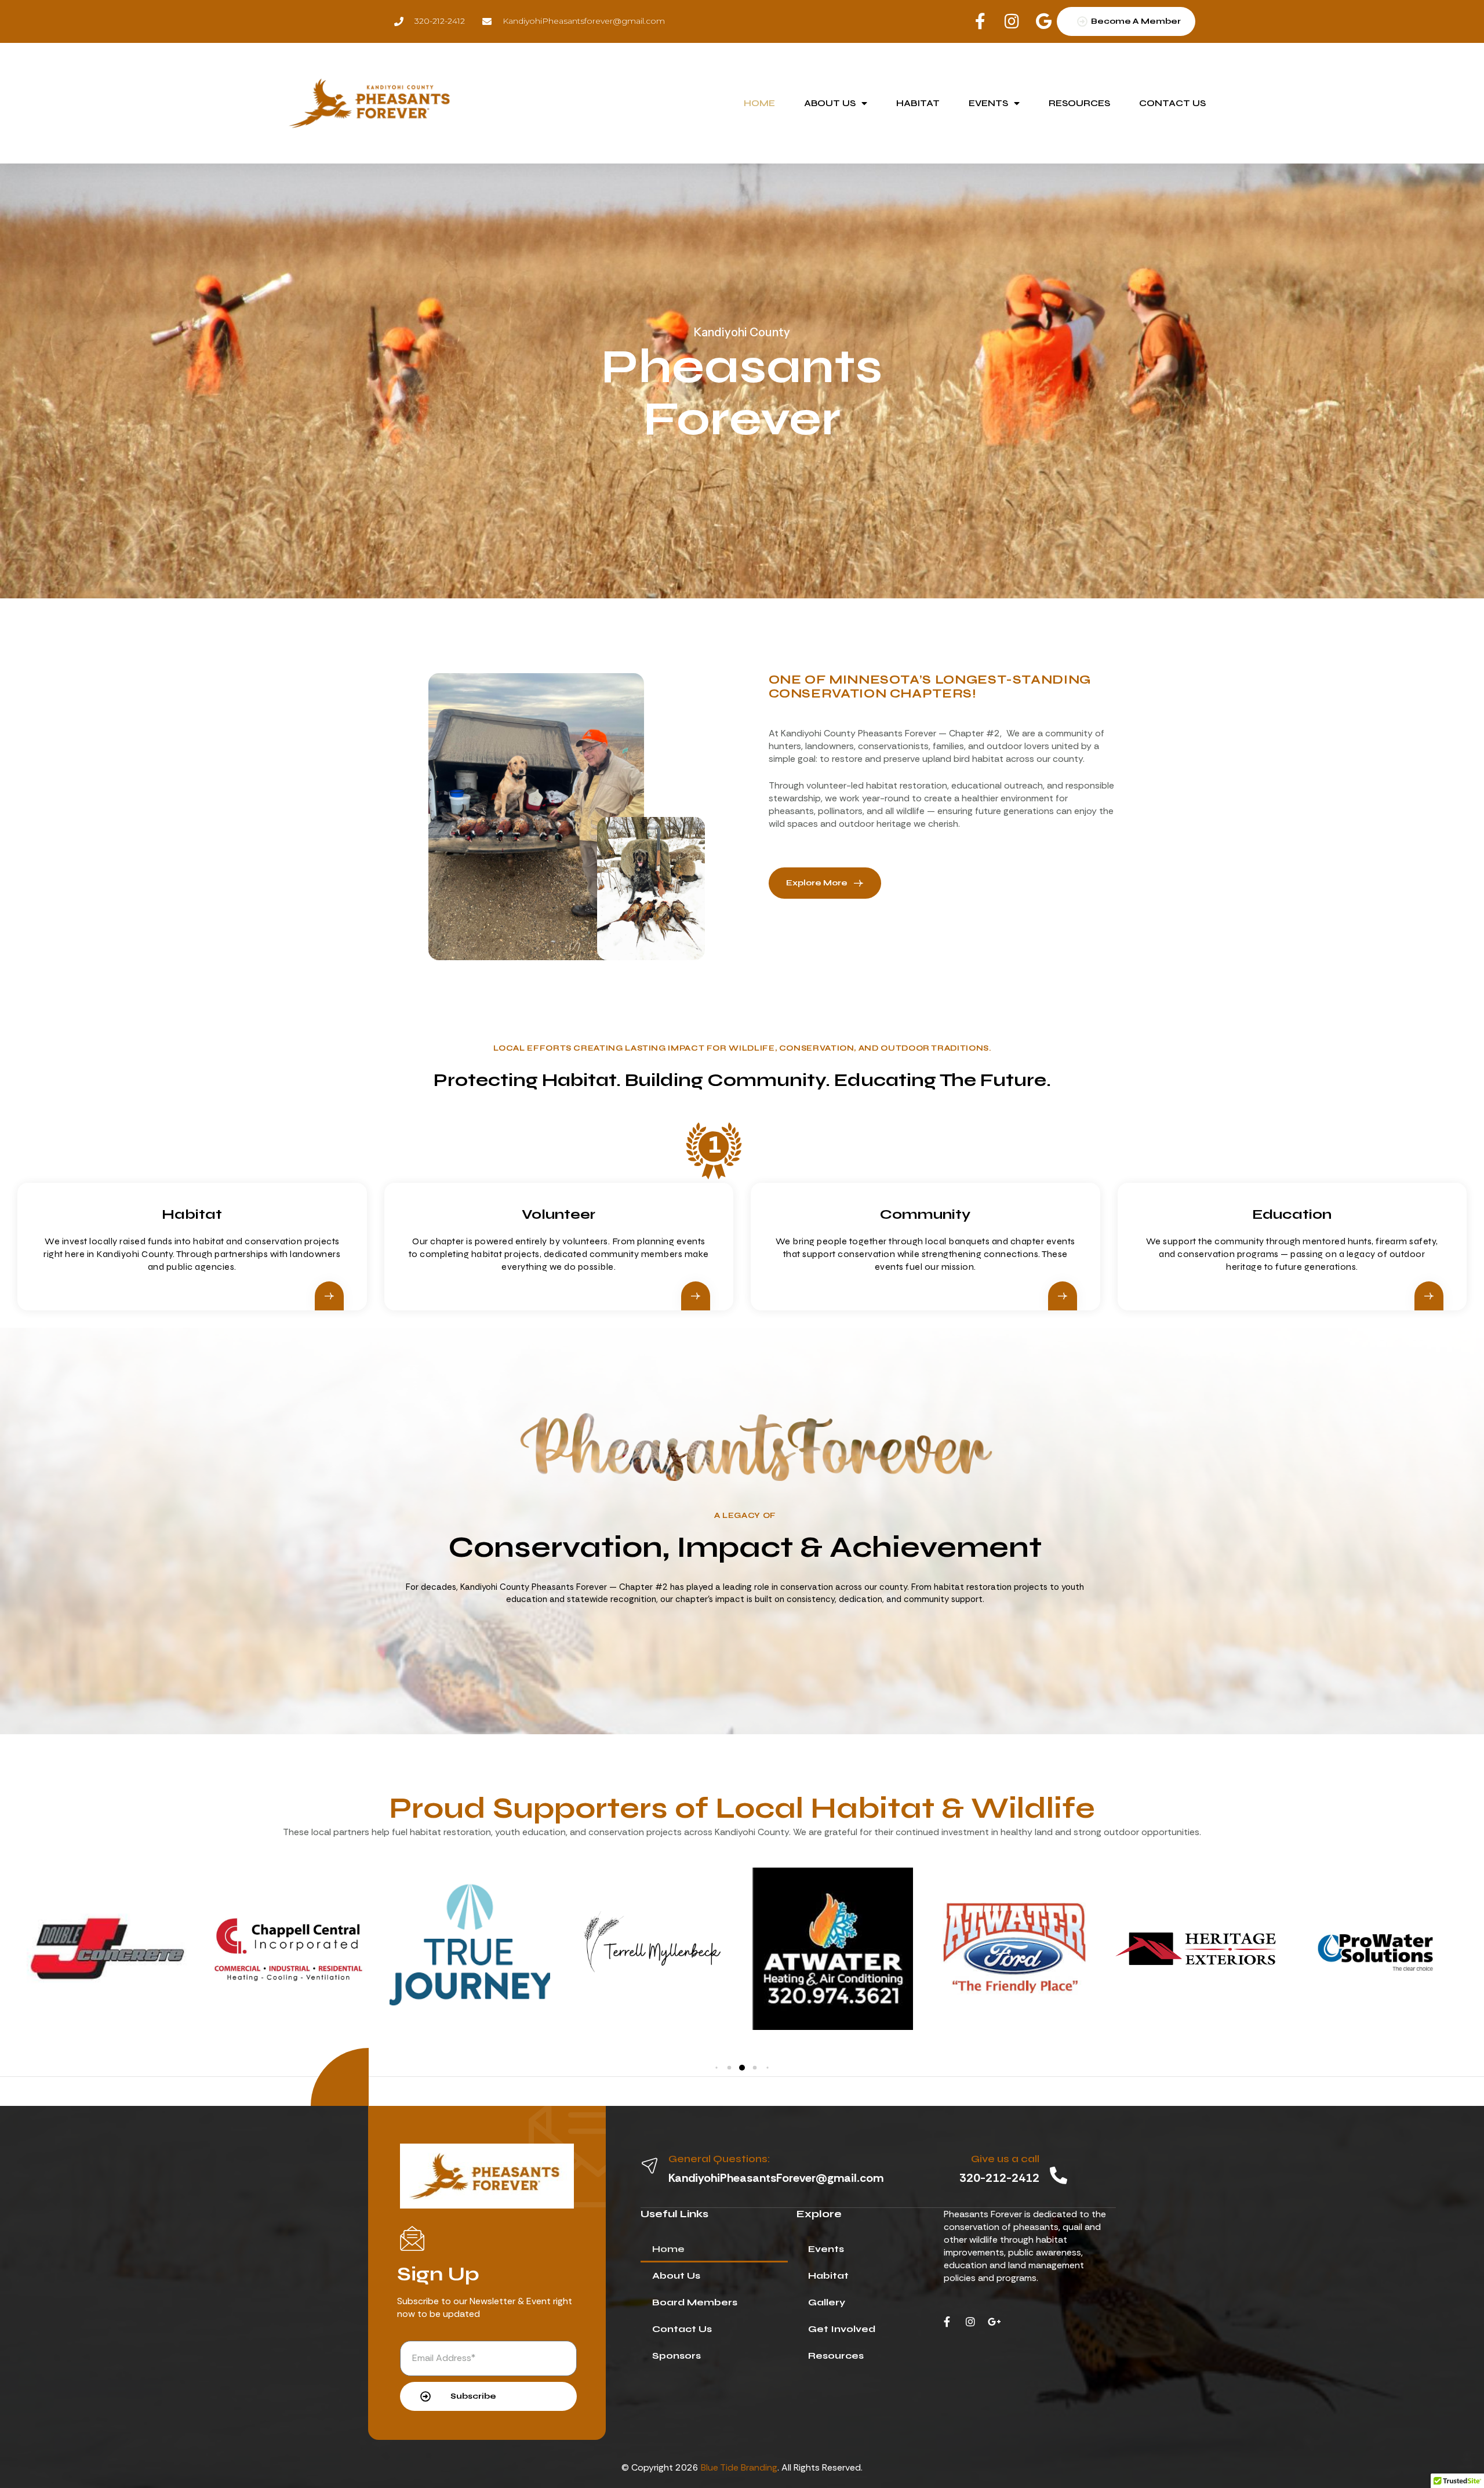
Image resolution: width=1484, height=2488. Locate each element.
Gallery (827, 2302)
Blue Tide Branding (739, 2467)
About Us (830, 103)
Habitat (918, 103)
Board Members (695, 2302)
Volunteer (559, 1214)
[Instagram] (970, 2322)
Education (1292, 1214)
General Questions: (719, 2159)
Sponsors (676, 2356)
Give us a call (1005, 2159)
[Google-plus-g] (994, 2322)
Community (925, 1214)
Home (759, 103)
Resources (1079, 103)
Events (988, 103)
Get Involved (842, 2329)
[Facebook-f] (947, 2322)
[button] (716, 2068)
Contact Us (1172, 103)
